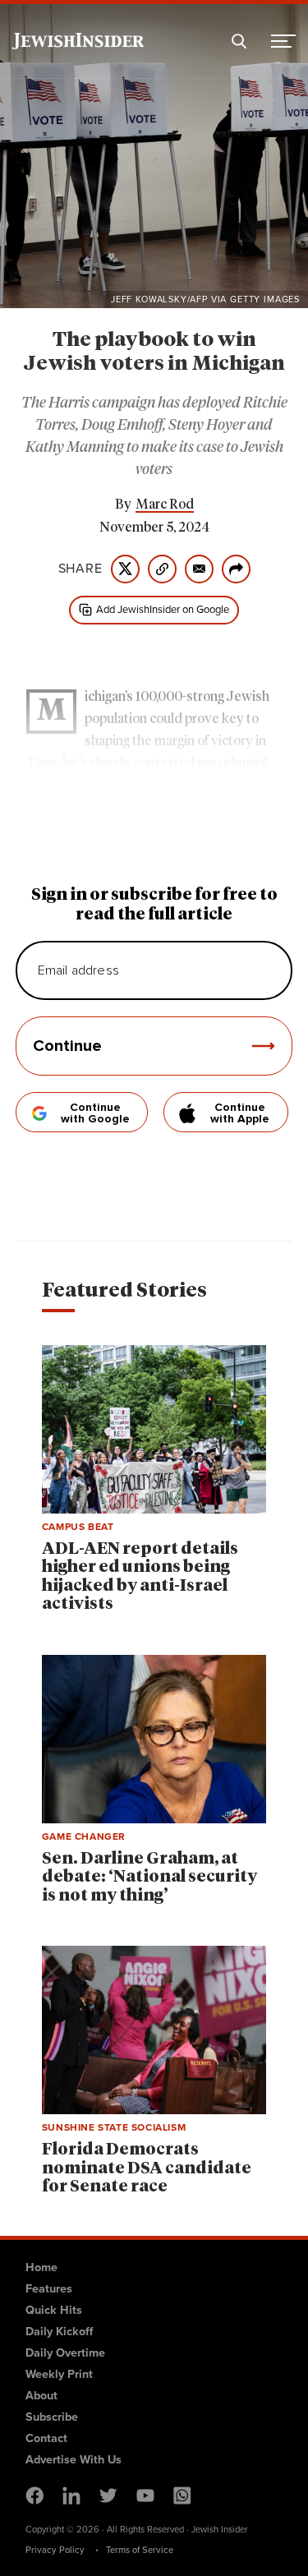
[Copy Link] (162, 569)
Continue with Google (95, 1113)
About (41, 2395)
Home (41, 2267)
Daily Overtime (65, 2353)
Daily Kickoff (59, 2331)
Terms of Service (140, 2550)
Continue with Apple (240, 1113)
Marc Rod (165, 505)
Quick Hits (54, 2310)
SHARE (80, 569)
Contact (46, 2438)
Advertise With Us (74, 2459)
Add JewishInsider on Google (163, 609)
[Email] (199, 569)
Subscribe (52, 2417)
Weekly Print (59, 2374)
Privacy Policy (55, 2550)
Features (49, 2288)
